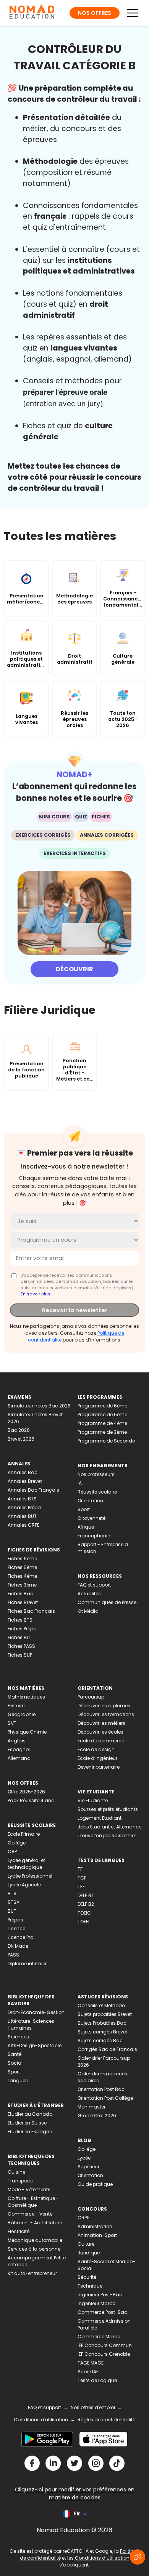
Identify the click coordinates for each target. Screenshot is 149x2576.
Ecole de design (96, 1749)
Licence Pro (20, 1937)
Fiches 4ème (22, 1576)
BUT (12, 1911)
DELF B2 (86, 1904)
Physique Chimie (27, 1732)
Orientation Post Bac (101, 2089)
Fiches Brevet (23, 1602)
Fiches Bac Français (31, 1611)
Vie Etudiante (93, 1800)
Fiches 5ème (22, 1567)
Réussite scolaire (97, 1492)
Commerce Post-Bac (102, 2312)
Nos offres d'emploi (93, 2407)
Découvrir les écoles (100, 1732)
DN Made (18, 1946)
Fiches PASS (21, 1646)
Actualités (89, 1594)
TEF (81, 1887)
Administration (95, 2226)
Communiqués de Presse (107, 1602)
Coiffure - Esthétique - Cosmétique (33, 2202)
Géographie (22, 1714)
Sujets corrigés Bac (100, 2040)
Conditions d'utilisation (41, 2420)
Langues (18, 2080)
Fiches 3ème (22, 1585)
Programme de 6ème (102, 1406)
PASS (13, 1955)
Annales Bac (23, 1472)
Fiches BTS (20, 1620)
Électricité (19, 2231)
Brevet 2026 (21, 1439)
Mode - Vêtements (29, 2189)
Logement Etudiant (100, 1818)
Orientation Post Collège (105, 2098)
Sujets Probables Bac (102, 2023)
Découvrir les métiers (101, 1723)
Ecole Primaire (24, 1834)
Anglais (17, 1741)
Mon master (92, 2107)
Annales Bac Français (33, 1490)
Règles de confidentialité (106, 2420)
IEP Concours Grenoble (104, 2354)
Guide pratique (95, 2184)
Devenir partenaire (99, 1767)
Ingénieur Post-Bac (100, 2295)
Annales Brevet (25, 1481)
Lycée (84, 2158)
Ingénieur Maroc (96, 2303)
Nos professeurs (96, 1474)
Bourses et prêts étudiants (108, 1809)
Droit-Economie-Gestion (36, 2012)
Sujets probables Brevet (105, 2014)
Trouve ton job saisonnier (107, 1836)
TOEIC (84, 1913)
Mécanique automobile (35, 2240)
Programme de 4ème (102, 1423)
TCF (82, 1878)
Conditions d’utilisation (102, 2558)
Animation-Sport (97, 2235)
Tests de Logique (97, 2380)
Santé (15, 2054)
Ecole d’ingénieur (97, 1758)
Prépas (15, 1920)
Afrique (86, 1527)
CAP (12, 1852)
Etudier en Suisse (27, 2123)
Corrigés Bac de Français (107, 2049)
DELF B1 (85, 1895)
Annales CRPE (23, 1525)
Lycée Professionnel (30, 1876)
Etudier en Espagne (30, 2132)
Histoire (16, 1706)
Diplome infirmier (27, 1964)
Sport (84, 1509)
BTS (12, 1893)
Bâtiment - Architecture (35, 2223)
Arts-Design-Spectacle (35, 2045)
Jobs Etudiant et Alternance (109, 1827)
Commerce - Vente (30, 2214)
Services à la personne (34, 2249)
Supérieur (88, 2167)
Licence (16, 1928)
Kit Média (88, 1611)
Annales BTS (22, 1499)
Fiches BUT (20, 1637)
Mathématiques (26, 1697)
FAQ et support (94, 1585)
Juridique (89, 2253)
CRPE (83, 2218)
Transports (20, 2181)
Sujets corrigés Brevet (102, 2032)
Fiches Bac (20, 1594)
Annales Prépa (24, 1507)
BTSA (14, 1902)
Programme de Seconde (106, 1441)
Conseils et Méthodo (101, 2005)
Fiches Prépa (22, 1629)
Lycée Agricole (24, 1885)
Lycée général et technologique (26, 1864)
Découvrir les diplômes (104, 1706)
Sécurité (87, 2277)
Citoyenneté (92, 1518)
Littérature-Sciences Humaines (31, 2024)
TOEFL (84, 1922)
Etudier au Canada (30, 2114)
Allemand (19, 1758)
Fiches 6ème (22, 1559)
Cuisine (16, 2172)
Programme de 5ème (102, 1414)
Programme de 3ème (102, 1432)
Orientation (90, 1501)
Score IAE (88, 2372)
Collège (17, 1843)
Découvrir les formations (106, 1714)
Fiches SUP (20, 1655)
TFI (81, 1869)
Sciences (18, 2037)
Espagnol (19, 1749)
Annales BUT (22, 1516)
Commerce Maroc (99, 2337)
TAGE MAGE (91, 2363)
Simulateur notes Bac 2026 (39, 1406)
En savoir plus (36, 1294)
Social (15, 2063)
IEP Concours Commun (105, 2345)
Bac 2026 (19, 1430)
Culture (86, 2244)
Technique (90, 2286)
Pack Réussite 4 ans (31, 1800)
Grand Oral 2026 (97, 2116)
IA (80, 1483)
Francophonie (94, 1536)
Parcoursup (91, 1697)
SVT (12, 1723)
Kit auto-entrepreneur (32, 2273)
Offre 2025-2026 (26, 1792)
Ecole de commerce (101, 1741)
